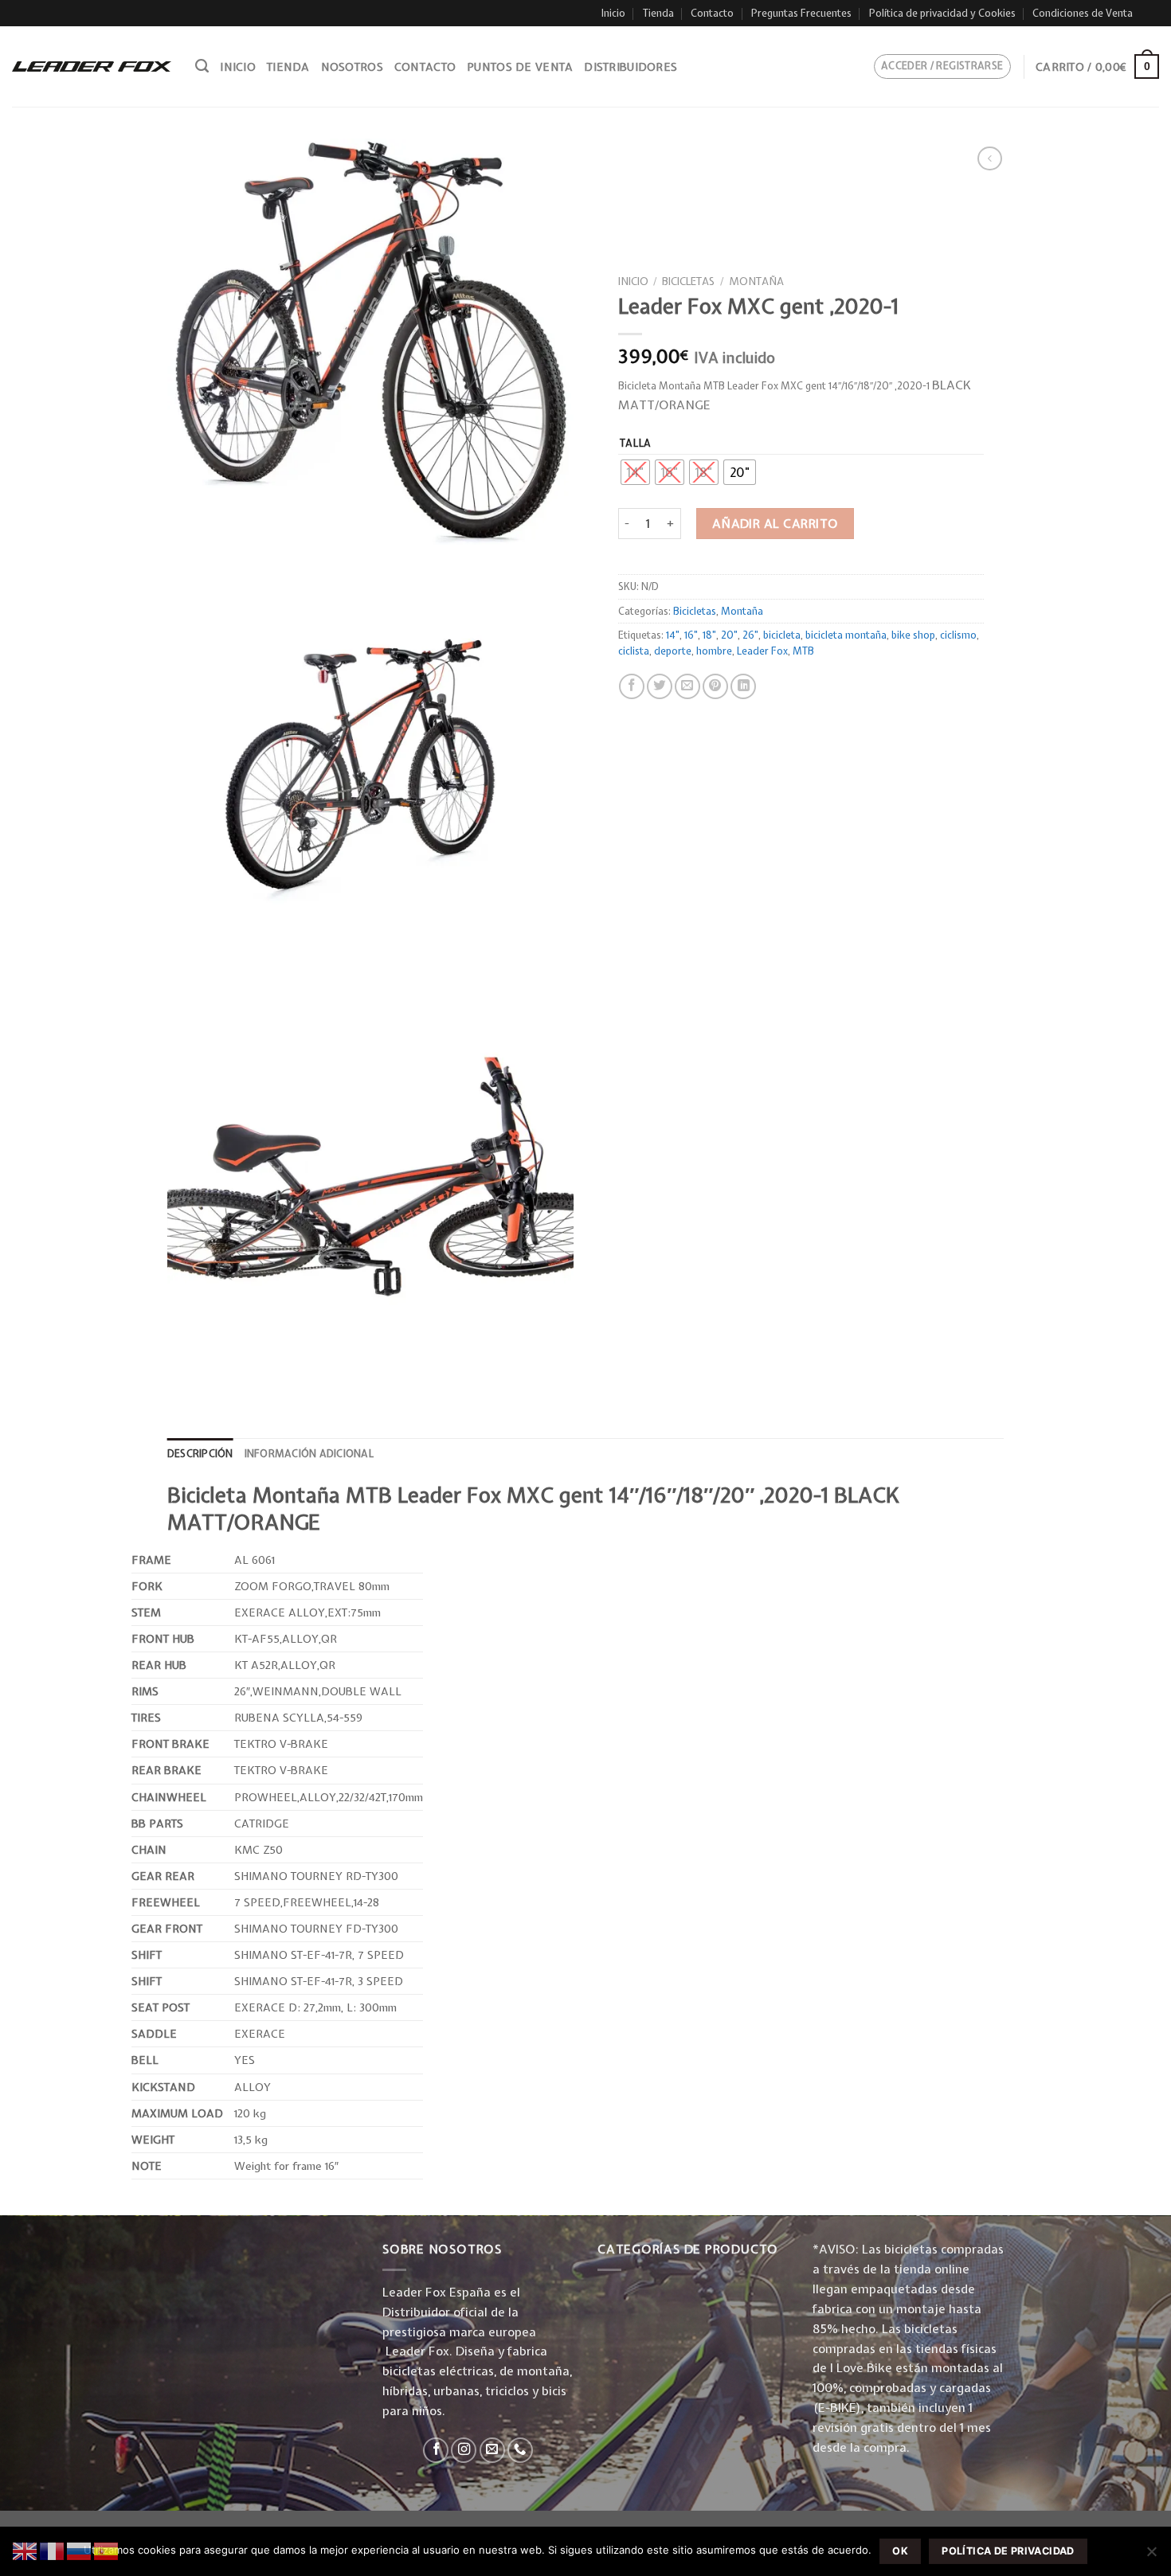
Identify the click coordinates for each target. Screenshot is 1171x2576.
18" (709, 635)
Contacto (712, 13)
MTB (803, 651)
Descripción (200, 1454)
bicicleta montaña (846, 635)
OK (900, 2551)
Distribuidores (631, 67)
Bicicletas (688, 281)
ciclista (634, 651)
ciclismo (958, 635)
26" (750, 635)
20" (729, 635)
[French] (53, 2550)
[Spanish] (107, 2550)
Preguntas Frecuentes (801, 13)
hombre (714, 651)
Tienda (658, 13)
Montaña (756, 281)
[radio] (635, 472)
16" (691, 635)
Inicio (613, 13)
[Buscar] (202, 66)
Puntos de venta (520, 67)
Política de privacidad (1008, 2551)
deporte (673, 651)
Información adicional (309, 1454)
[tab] (200, 1454)
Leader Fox (762, 651)
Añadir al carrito (775, 524)
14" (673, 635)
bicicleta (782, 635)
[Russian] (80, 2550)
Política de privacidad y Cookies (942, 13)
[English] (25, 2550)
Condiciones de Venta (1083, 13)
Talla (636, 443)
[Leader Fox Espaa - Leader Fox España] (92, 66)
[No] (1151, 2556)
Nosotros (352, 67)
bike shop (913, 635)
